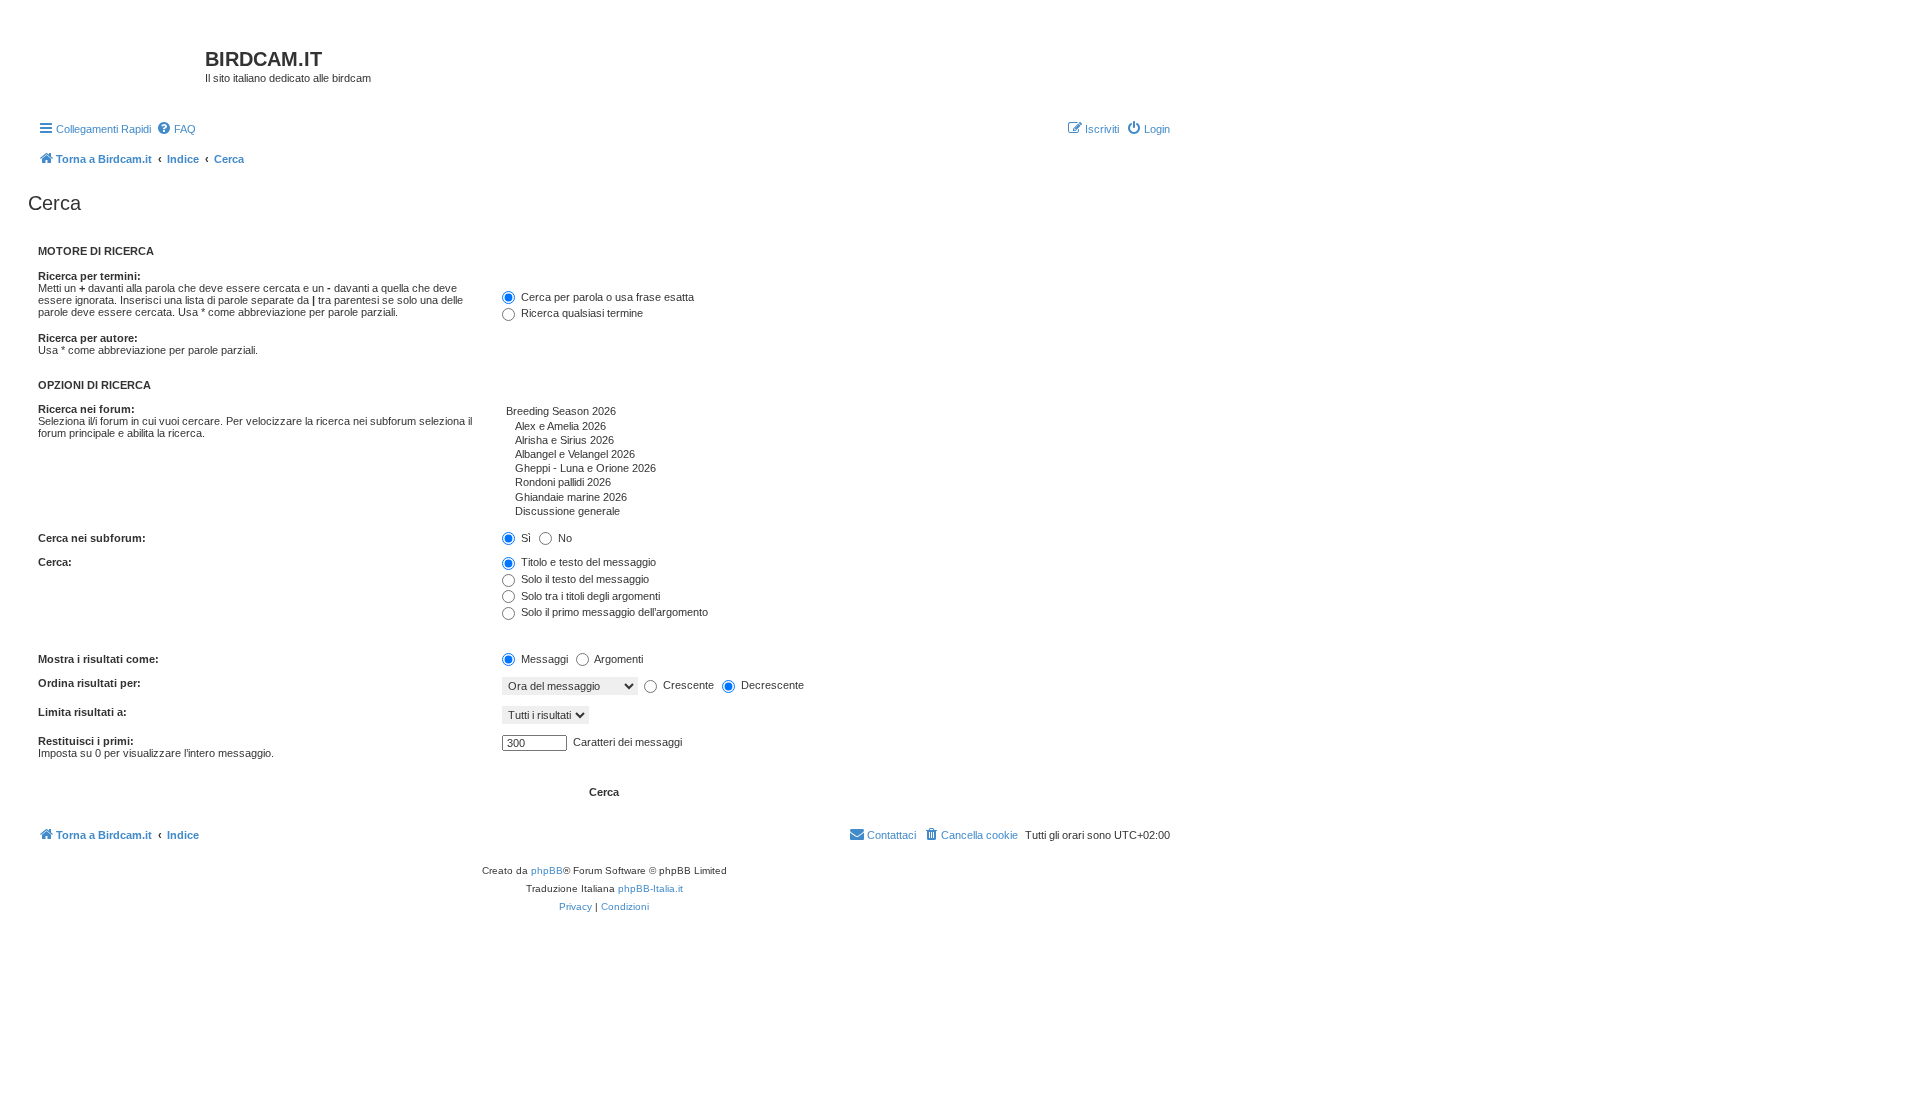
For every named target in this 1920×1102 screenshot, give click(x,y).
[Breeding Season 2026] (836, 412)
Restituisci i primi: (86, 741)
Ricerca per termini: (89, 276)
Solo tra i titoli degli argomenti (589, 596)
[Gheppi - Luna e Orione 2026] (836, 469)
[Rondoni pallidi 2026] (836, 483)
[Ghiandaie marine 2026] (836, 498)
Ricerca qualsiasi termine (580, 313)
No (563, 538)
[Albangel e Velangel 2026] (836, 455)
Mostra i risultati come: (98, 659)
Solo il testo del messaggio (583, 579)
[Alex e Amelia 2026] (836, 427)
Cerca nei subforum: (92, 538)
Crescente (687, 685)
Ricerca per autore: (88, 338)
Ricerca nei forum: (86, 409)
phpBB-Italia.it (650, 888)
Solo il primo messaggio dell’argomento (613, 612)
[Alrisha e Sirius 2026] (836, 441)
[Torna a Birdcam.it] (119, 65)
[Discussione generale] (836, 512)
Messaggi (543, 659)
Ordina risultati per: (89, 683)
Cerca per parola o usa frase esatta (606, 297)
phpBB (547, 870)
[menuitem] (176, 129)
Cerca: (55, 562)
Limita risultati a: (82, 712)
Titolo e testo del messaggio (587, 562)
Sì (524, 538)
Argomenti (617, 659)
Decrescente (771, 685)
